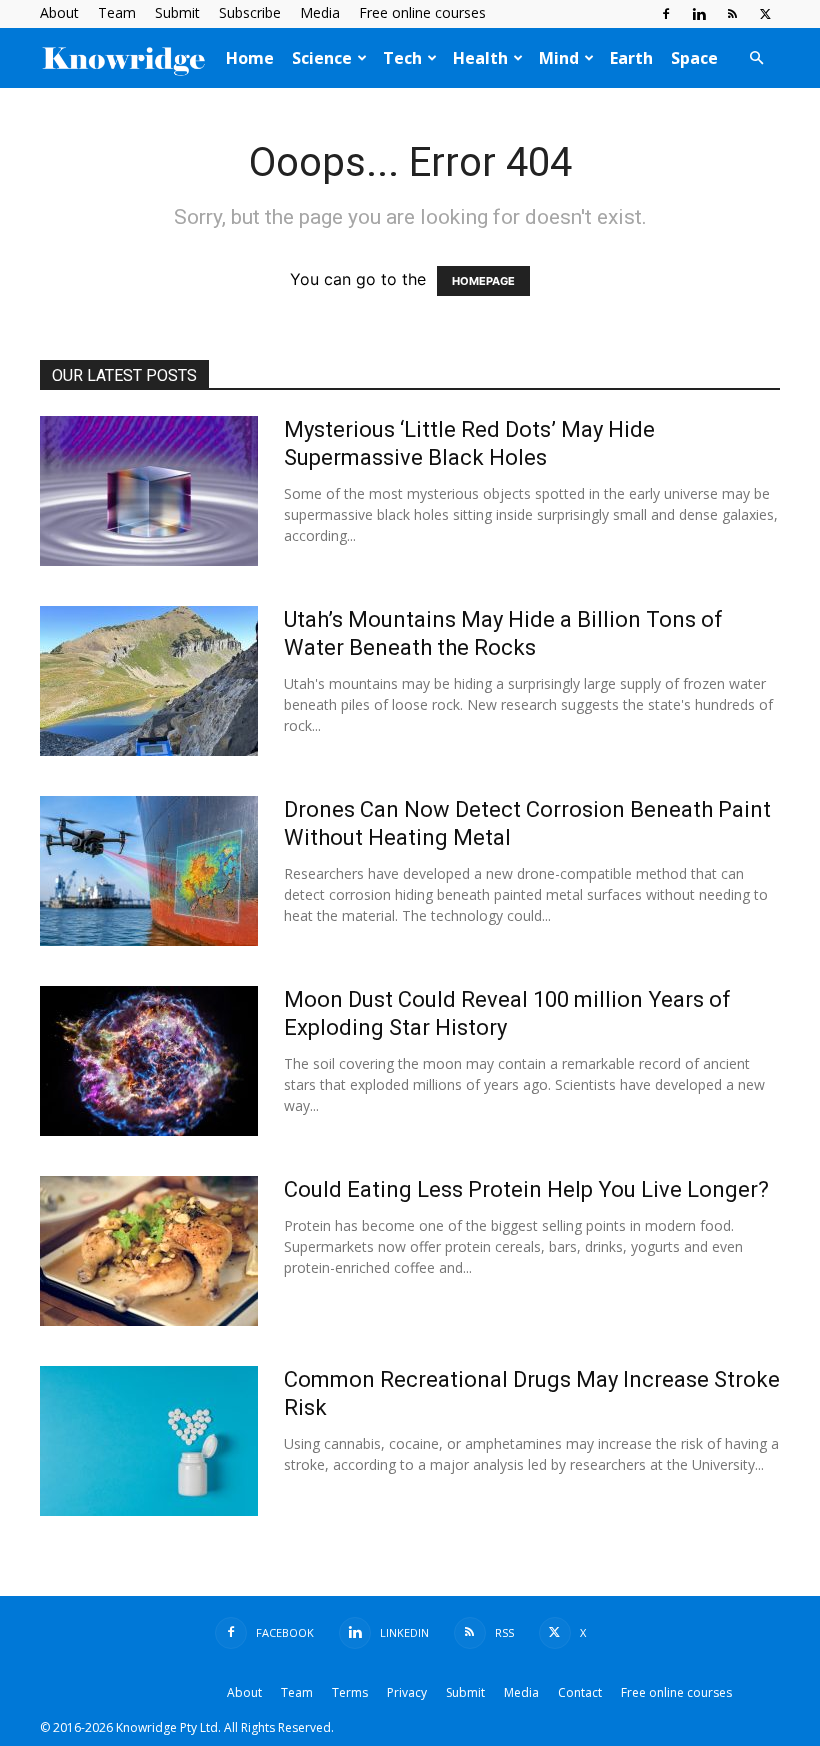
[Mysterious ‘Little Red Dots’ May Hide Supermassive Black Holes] (149, 491)
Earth (631, 58)
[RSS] (732, 14)
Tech (402, 58)
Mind (559, 58)
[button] (756, 58)
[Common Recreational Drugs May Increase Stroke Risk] (149, 1441)
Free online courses (422, 12)
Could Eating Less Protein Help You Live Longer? (526, 1189)
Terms (350, 1692)
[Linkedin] (699, 14)
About (59, 12)
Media (320, 12)
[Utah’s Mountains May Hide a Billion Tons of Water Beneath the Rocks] (149, 681)
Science (322, 58)
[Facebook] (666, 14)
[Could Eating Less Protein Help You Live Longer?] (149, 1251)
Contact (580, 1692)
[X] (765, 14)
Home (250, 58)
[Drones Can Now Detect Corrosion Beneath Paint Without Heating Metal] (149, 871)
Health (480, 58)
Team (117, 12)
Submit (177, 12)
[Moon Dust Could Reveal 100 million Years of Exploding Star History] (149, 1061)
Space (694, 58)
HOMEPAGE (483, 281)
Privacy (407, 1692)
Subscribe (250, 12)
